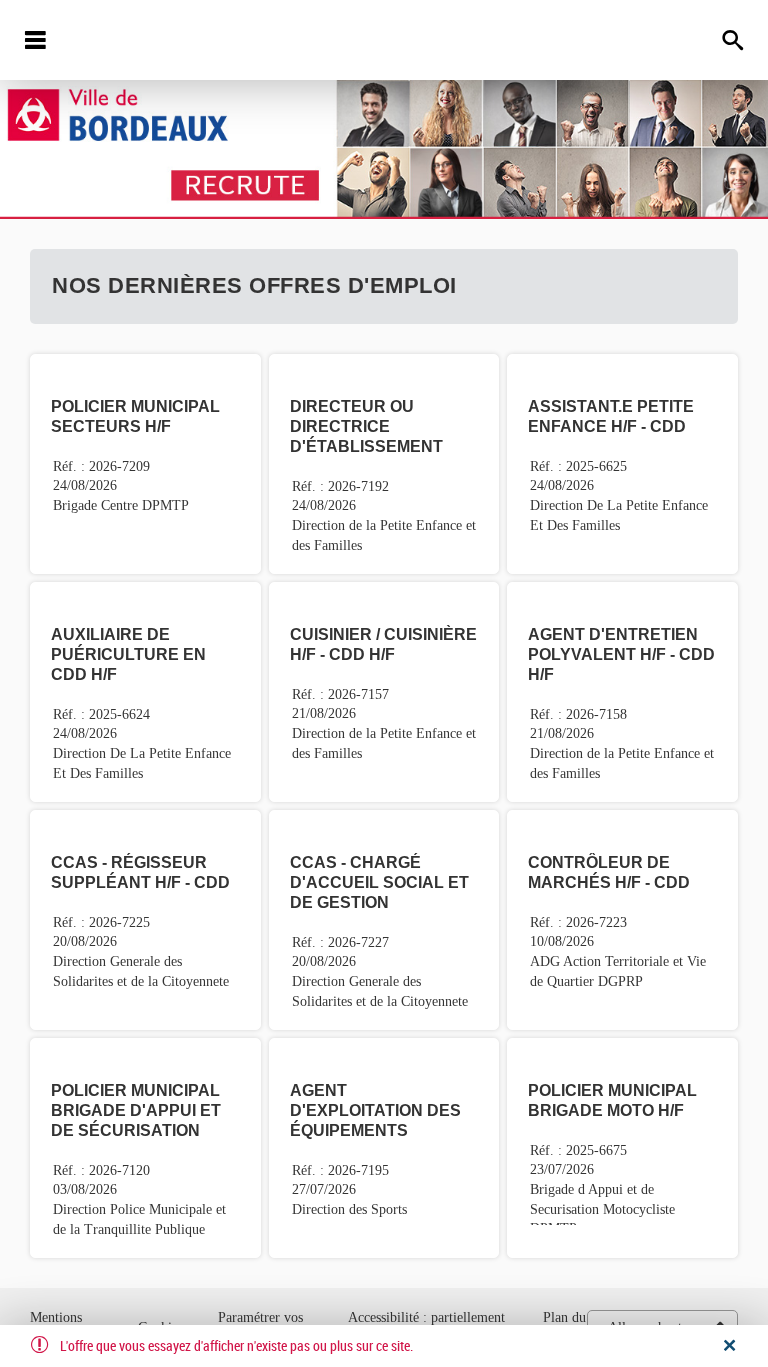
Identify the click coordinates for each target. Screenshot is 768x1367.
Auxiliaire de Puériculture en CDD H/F (128, 654)
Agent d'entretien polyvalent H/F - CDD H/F (621, 654)
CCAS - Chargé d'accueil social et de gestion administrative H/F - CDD (379, 902)
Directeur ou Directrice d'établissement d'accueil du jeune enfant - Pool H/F (378, 446)
